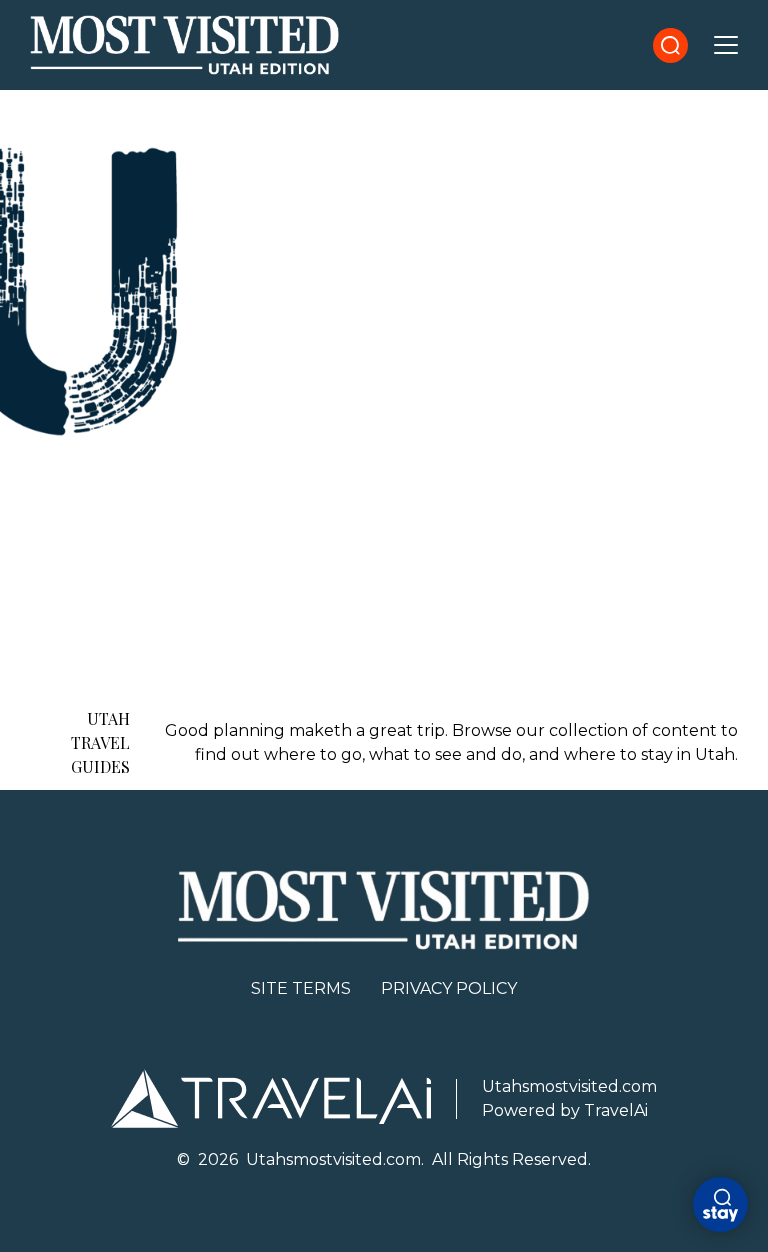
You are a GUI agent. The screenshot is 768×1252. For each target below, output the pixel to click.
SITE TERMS (301, 988)
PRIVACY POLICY (449, 988)
